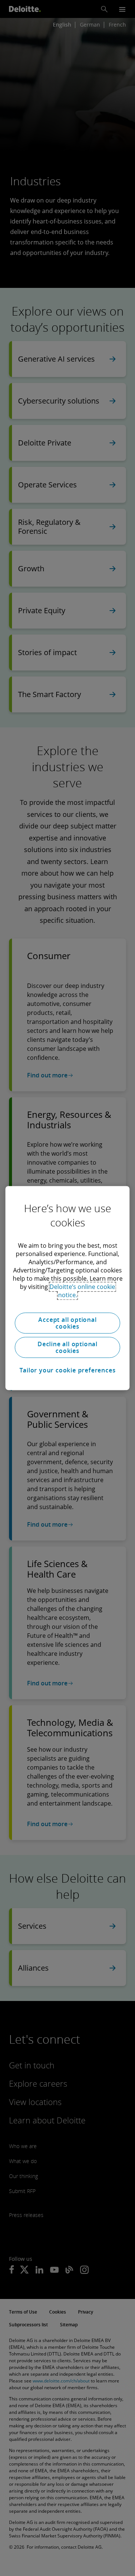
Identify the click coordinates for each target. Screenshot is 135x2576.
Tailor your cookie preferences (68, 1370)
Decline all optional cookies (67, 1347)
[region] (67, 1288)
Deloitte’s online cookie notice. (82, 1291)
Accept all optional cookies (67, 1323)
